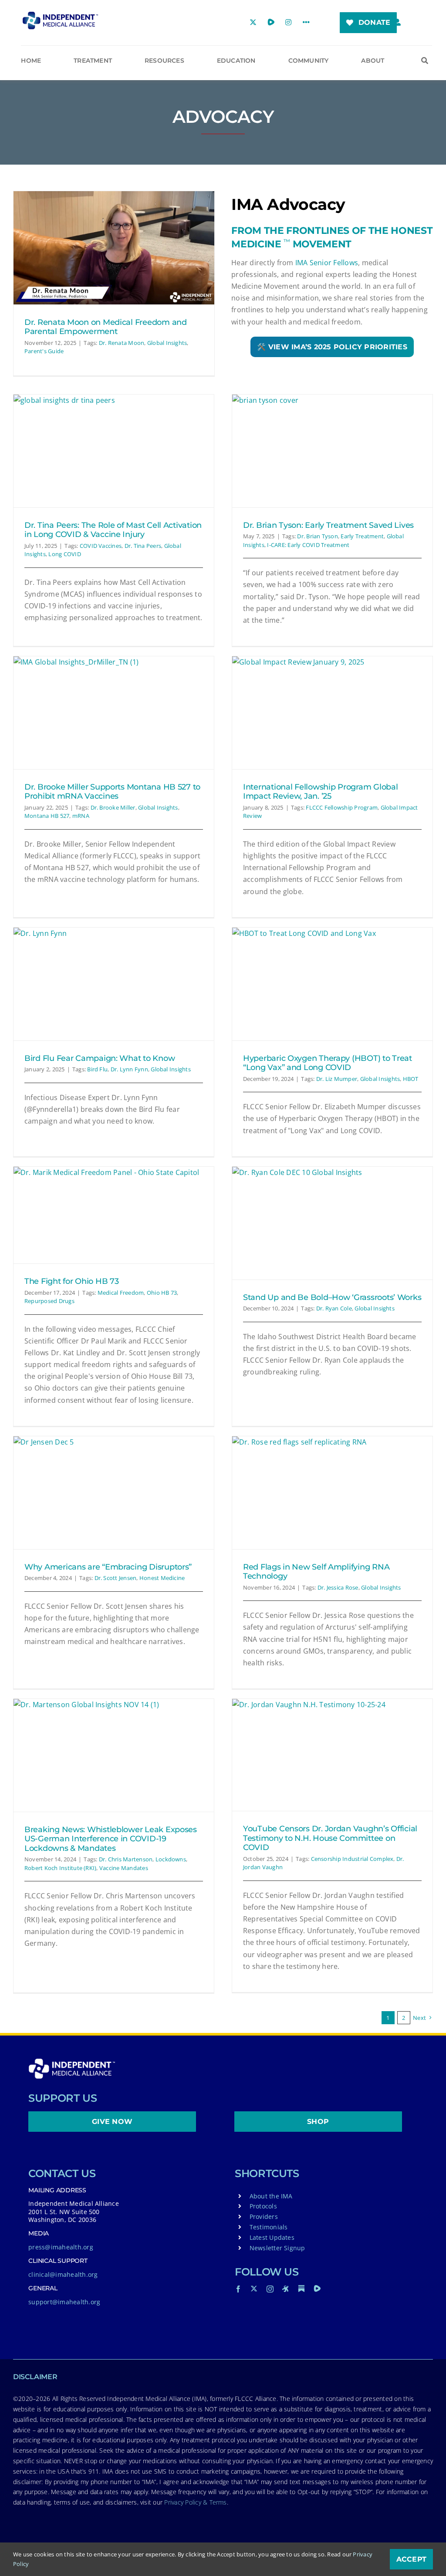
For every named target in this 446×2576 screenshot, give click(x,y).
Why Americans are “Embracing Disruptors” (108, 1567)
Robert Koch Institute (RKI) (60, 1868)
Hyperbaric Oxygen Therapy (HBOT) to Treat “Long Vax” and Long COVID (328, 1063)
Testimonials (269, 2227)
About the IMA (271, 2196)
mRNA (81, 816)
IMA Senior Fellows (327, 263)
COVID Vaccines (101, 546)
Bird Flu (97, 1069)
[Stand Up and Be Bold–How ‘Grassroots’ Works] (332, 1223)
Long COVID (64, 554)
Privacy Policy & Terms (195, 2502)
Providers (264, 2216)
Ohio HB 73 (162, 1293)
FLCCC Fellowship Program (342, 807)
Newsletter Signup (277, 2248)
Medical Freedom (121, 1293)
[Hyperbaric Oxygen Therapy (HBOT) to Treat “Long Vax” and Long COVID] (332, 984)
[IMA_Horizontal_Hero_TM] (60, 15)
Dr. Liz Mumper (337, 1079)
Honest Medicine (162, 1578)
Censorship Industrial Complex (352, 1859)
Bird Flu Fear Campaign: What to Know (100, 1058)
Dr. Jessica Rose (338, 1587)
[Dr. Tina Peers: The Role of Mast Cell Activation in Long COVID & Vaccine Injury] (114, 451)
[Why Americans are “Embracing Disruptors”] (114, 1493)
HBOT (411, 1079)
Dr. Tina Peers (143, 546)
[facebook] (238, 2289)
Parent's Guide (44, 351)
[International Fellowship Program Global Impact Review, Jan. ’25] (332, 713)
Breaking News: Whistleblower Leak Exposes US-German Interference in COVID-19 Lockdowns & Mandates (111, 1839)
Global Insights (167, 343)
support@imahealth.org (64, 2302)
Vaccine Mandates (124, 1868)
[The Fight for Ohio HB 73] (114, 1215)
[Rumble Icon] (317, 2289)
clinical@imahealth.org (63, 2274)
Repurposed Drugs (49, 1301)
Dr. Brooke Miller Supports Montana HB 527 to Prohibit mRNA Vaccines (112, 792)
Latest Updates (272, 2237)
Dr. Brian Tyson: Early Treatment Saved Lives (328, 525)
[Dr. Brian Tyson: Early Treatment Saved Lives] (332, 451)
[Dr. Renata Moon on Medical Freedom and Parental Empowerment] (114, 248)
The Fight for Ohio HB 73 (72, 1281)
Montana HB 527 (47, 816)
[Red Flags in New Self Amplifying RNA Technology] (332, 1493)
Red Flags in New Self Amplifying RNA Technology (316, 1572)
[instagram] (270, 2289)
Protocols (263, 2206)
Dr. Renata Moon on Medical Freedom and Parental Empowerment (106, 327)
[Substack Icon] (301, 2289)
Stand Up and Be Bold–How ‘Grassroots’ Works (332, 1297)
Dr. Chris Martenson (126, 1859)
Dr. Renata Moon (122, 343)
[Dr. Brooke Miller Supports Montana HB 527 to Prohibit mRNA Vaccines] (114, 713)
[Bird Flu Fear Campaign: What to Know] (114, 984)
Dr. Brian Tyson (318, 536)
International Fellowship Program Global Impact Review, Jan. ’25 (320, 792)
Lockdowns (171, 1859)
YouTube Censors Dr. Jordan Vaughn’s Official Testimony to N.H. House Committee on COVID (330, 1838)
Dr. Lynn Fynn (129, 1069)
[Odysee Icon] (286, 2289)
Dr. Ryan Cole (334, 1308)
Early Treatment (362, 536)
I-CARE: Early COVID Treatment (308, 545)
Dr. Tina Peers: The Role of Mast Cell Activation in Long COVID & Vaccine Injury (113, 530)
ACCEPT (411, 2559)
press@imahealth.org (61, 2247)
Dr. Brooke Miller (113, 807)
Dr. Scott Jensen (116, 1578)
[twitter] (254, 2289)
